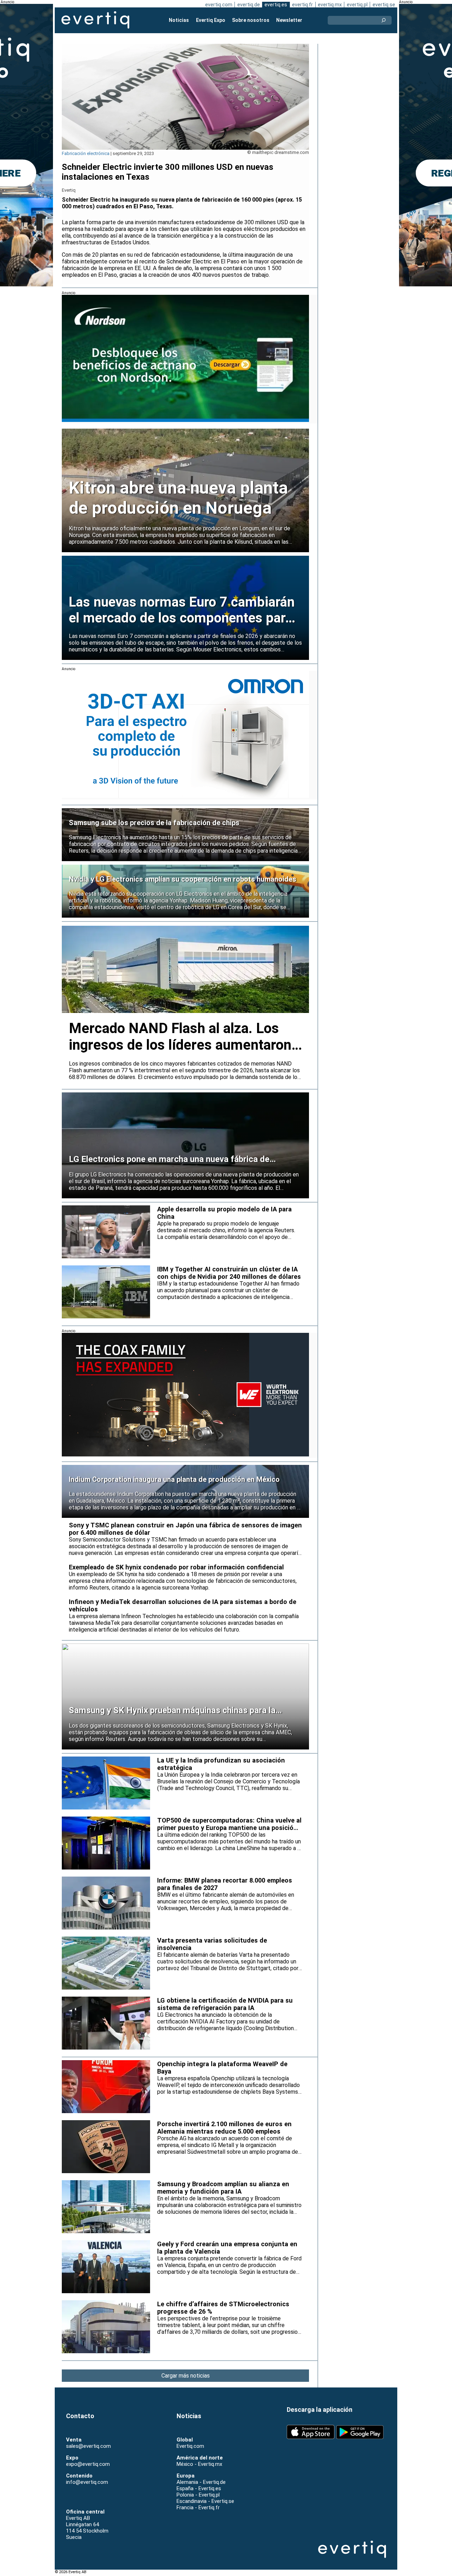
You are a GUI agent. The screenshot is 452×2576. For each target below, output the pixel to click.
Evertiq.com (190, 2446)
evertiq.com (219, 5)
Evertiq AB (95, 20)
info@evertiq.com (87, 2482)
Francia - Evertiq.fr (198, 2508)
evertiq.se (384, 5)
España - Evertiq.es (199, 2488)
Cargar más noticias (186, 2376)
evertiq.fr (302, 5)
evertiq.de (249, 5)
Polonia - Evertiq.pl (198, 2495)
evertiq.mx (330, 5)
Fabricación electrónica (86, 153)
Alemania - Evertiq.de (201, 2482)
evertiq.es (276, 5)
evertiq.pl (357, 5)
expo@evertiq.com (88, 2464)
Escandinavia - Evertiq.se (205, 2501)
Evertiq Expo (211, 20)
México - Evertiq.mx (199, 2464)
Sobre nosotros (251, 20)
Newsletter (289, 20)
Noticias (179, 20)
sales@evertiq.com (88, 2446)
